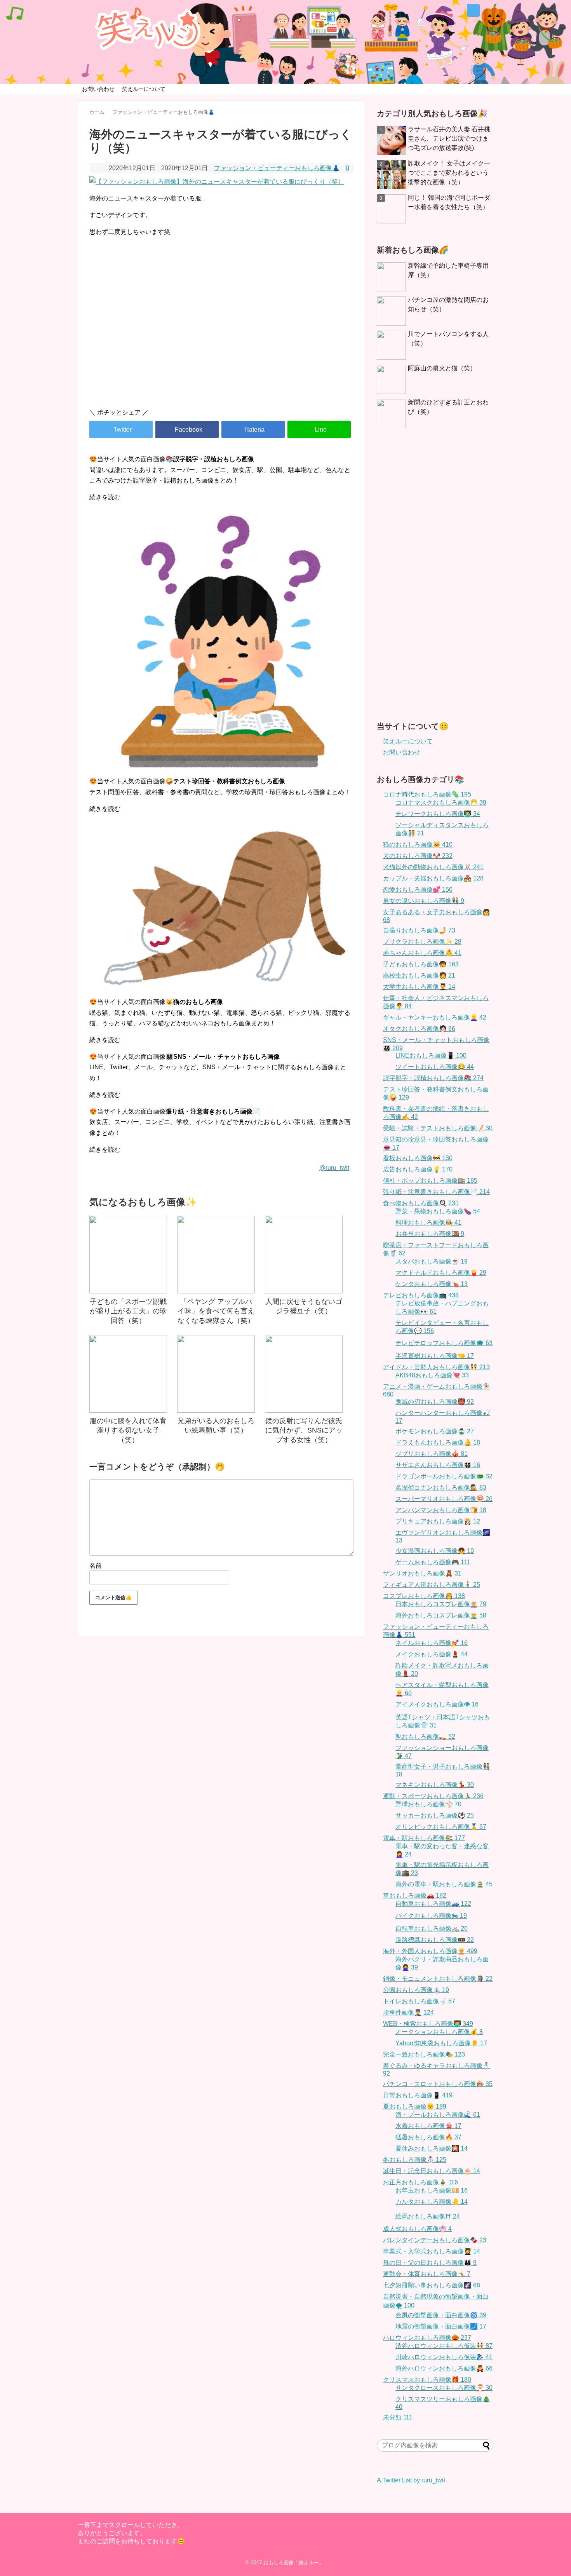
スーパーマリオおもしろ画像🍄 (444, 1499)
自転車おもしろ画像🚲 (432, 1929)
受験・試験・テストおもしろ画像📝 (438, 1128)
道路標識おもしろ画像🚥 (435, 1940)
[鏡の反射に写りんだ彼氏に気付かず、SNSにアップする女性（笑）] (304, 1374)
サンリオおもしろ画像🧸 (422, 1573)
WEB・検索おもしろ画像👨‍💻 (428, 2024)
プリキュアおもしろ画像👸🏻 (438, 1521)
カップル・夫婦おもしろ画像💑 (433, 878)
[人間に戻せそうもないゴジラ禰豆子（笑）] (304, 1255)
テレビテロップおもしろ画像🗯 (444, 1343)
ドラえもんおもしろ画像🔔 (438, 1442)
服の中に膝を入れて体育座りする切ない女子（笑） (128, 1430)
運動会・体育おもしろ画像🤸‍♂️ (427, 2274)
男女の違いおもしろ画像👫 (424, 901)
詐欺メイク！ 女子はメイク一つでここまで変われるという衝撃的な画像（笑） (449, 173)
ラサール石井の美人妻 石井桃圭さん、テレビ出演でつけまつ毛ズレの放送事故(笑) (449, 139)
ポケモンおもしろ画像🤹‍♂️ (435, 1431)
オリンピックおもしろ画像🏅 (441, 1827)
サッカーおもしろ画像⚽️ (435, 1815)
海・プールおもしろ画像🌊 (438, 2115)
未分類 (398, 2417)
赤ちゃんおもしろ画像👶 (422, 953)
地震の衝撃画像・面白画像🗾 (441, 2326)
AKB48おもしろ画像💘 (432, 1375)
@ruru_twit (334, 1168)
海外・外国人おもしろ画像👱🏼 (430, 1951)
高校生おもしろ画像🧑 (419, 975)
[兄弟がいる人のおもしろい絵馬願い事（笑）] (216, 1374)
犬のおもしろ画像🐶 (418, 856)
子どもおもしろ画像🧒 (421, 964)
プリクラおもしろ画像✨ (422, 942)
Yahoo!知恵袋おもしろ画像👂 (441, 2043)
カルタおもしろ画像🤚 (432, 2202)
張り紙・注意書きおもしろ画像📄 (436, 1192)
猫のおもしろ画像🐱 (418, 844)
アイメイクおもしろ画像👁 (437, 1704)
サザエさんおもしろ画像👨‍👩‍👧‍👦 (438, 1465)
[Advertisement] (221, 336)
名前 (96, 1566)
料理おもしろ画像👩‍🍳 (428, 1223)
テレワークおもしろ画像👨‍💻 (438, 814)
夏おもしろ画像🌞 (415, 2106)
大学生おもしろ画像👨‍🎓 (419, 987)
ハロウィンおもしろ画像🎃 (427, 2338)
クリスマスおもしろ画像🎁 (427, 2380)
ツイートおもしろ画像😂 (435, 1067)
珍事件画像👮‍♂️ (408, 2012)
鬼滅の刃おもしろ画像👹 (435, 1402)
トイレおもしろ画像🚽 (419, 2001)
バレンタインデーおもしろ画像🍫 (435, 2240)
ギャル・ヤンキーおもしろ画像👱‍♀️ (435, 1017)
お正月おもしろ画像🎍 (420, 2182)
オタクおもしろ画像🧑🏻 (419, 1029)
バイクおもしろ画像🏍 (431, 1916)
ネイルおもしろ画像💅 (432, 1643)
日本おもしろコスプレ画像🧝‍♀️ (441, 1604)
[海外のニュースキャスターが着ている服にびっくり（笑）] (253, 430)
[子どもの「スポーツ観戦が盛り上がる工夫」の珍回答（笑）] (128, 1255)
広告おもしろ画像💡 (418, 1169)
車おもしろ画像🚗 (415, 1895)
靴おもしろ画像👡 (425, 1737)
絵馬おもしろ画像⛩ (428, 2216)
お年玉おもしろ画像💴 (432, 2190)
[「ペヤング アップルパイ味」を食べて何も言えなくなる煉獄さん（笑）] (216, 1255)
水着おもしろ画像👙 (428, 2126)
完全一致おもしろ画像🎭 (424, 2054)
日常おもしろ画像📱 (418, 2095)
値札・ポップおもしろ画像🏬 (430, 1181)
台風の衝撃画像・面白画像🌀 (441, 2315)
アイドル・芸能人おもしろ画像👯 (436, 1367)
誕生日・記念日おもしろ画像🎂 (432, 2171)
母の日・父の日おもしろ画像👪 (430, 2263)
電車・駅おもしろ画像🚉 (424, 1838)
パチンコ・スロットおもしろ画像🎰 (438, 2084)
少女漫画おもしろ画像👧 (435, 1551)
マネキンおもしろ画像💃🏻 (435, 1785)
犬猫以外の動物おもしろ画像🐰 (433, 867)
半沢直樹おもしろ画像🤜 (435, 1356)
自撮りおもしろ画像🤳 (419, 930)
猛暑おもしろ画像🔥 (428, 2137)
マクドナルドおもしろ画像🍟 (441, 1273)
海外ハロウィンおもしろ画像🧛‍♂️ (444, 2368)
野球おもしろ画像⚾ (428, 1804)
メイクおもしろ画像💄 (432, 1654)
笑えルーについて (144, 89)
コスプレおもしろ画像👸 (424, 1596)
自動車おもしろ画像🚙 (433, 1904)
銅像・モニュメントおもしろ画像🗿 (438, 1979)
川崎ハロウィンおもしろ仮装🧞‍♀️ (444, 2357)
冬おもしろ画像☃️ (415, 2160)
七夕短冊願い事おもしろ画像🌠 (432, 2285)
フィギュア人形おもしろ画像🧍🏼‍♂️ (432, 1585)
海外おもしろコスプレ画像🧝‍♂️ (441, 1615)
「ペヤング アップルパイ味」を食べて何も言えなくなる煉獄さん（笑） (216, 1311)
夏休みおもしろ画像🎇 (432, 2148)
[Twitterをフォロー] (473, 10)
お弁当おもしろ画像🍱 (430, 1234)
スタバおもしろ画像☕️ (432, 1261)
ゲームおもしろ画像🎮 (433, 1562)
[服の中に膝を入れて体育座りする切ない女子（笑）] (128, 1374)
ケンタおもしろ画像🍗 (432, 1284)
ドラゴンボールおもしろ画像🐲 (444, 1476)
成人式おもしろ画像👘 (417, 2229)
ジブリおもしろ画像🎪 (432, 1454)
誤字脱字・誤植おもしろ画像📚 (433, 1078)
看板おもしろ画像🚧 (418, 1158)
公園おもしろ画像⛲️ (416, 1990)
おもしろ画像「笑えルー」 (294, 2563)
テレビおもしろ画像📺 (421, 1295)
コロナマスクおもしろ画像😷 (441, 803)
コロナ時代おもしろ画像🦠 (427, 794)
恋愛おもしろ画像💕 (418, 890)
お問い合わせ (98, 89)
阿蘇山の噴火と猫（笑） (442, 368)
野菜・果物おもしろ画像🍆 (438, 1211)
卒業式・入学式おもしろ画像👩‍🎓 (432, 2251)
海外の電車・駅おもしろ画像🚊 (444, 1884)
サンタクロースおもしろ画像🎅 (444, 2388)
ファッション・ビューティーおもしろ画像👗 (277, 168)
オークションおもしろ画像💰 (439, 2032)
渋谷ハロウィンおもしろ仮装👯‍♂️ (444, 2346)
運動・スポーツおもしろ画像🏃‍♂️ (433, 1796)
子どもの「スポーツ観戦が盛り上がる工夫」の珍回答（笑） (128, 1311)
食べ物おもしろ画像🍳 (421, 1203)
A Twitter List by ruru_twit (411, 2480)
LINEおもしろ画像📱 (431, 1055)
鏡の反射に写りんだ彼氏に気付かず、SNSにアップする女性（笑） (304, 1430)
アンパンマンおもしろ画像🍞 (441, 1510)
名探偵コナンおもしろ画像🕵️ (441, 1488)
